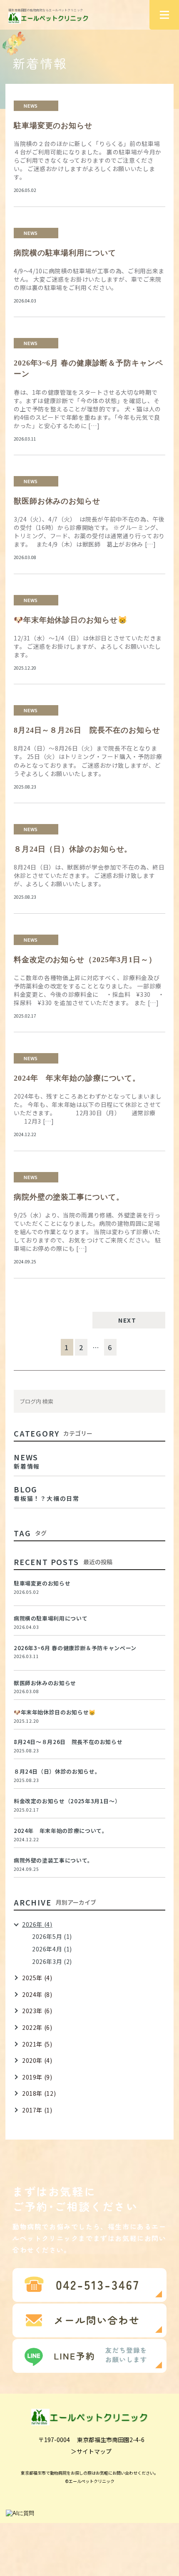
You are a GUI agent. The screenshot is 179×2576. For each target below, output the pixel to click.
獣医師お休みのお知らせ (57, 501)
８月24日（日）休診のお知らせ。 (73, 849)
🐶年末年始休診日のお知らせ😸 (71, 620)
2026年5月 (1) (52, 1936)
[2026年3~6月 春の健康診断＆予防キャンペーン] (155, 1655)
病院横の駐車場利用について (65, 253)
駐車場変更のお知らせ (53, 126)
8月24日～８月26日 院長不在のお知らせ (87, 730)
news (31, 106)
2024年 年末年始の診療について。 (77, 1078)
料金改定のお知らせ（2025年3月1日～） (85, 960)
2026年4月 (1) (52, 1949)
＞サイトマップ (91, 2451)
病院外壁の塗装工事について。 (69, 1197)
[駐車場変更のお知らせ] (155, 1590)
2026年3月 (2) (52, 1961)
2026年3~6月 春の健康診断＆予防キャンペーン (75, 1648)
